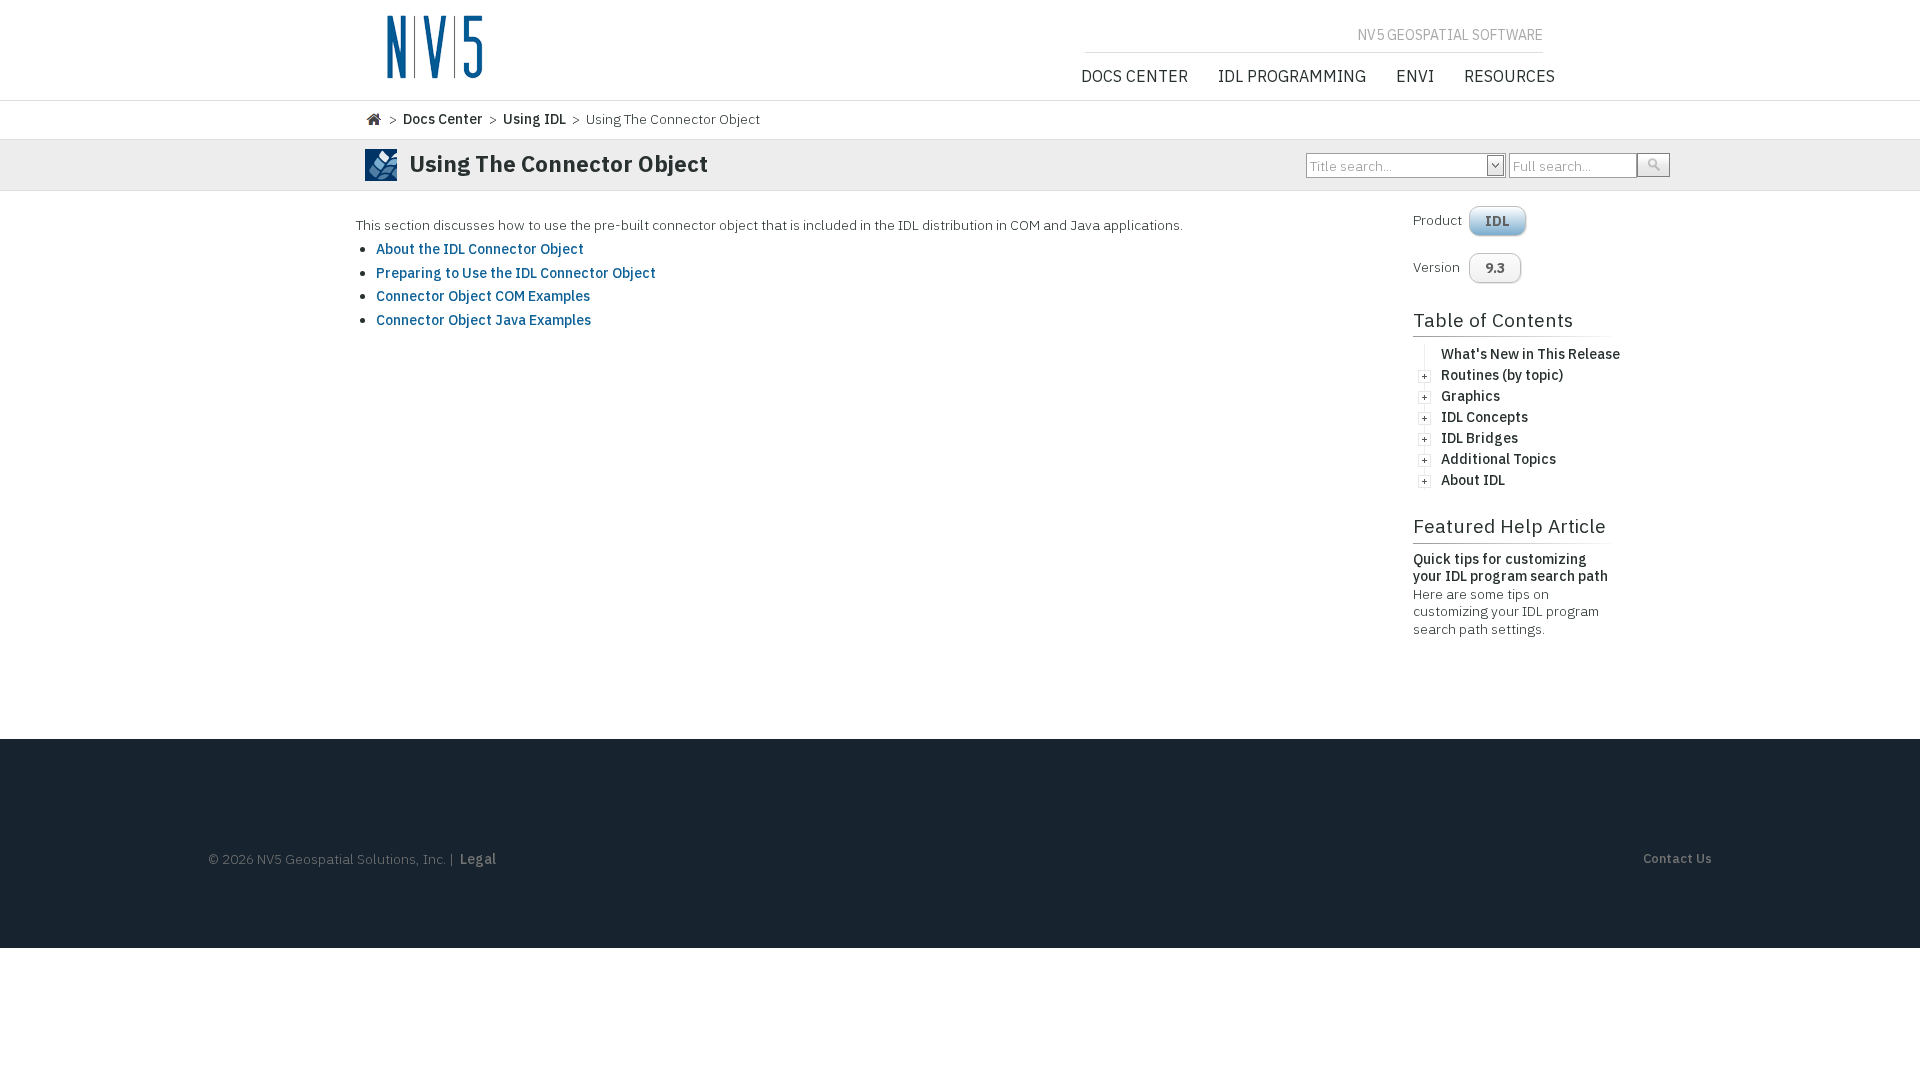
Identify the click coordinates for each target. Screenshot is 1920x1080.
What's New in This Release (1530, 354)
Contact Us (1677, 858)
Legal (478, 859)
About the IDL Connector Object (480, 249)
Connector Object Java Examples (483, 320)
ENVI (1415, 77)
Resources (1509, 77)
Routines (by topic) (1502, 375)
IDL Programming (1292, 77)
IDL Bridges (1479, 438)
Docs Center (1134, 77)
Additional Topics (1498, 459)
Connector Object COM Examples (483, 296)
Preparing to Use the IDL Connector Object (516, 273)
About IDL (1473, 480)
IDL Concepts (1484, 417)
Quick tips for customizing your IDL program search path (1510, 568)
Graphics (1470, 396)
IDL (1497, 221)
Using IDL (534, 119)
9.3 (1495, 268)
